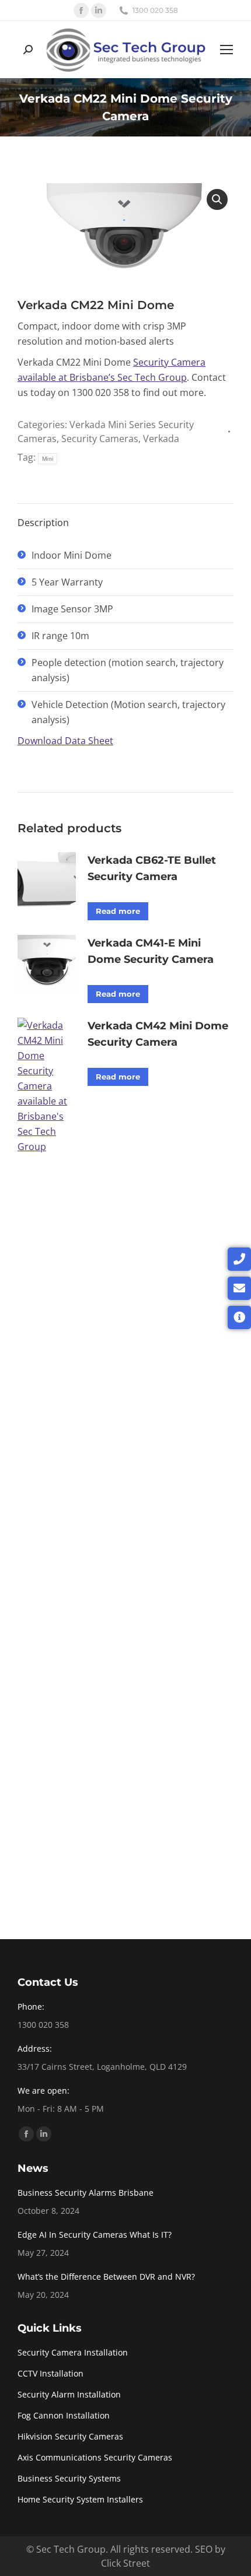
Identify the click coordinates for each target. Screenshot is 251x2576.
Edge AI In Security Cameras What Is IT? (95, 2235)
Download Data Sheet (65, 741)
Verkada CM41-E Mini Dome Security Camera (151, 951)
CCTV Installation (50, 2373)
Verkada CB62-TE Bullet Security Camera (152, 868)
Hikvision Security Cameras (70, 2436)
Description (43, 523)
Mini (48, 459)
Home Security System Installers (80, 2499)
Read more (118, 911)
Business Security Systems (69, 2478)
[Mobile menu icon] (226, 50)
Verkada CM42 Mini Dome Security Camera (158, 1034)
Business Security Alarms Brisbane (86, 2193)
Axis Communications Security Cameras (95, 2457)
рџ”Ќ (217, 199)
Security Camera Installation (73, 2352)
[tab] (125, 517)
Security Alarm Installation (69, 2394)
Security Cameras (100, 439)
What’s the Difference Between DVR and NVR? (106, 2277)
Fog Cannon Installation (64, 2415)
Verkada (161, 439)
